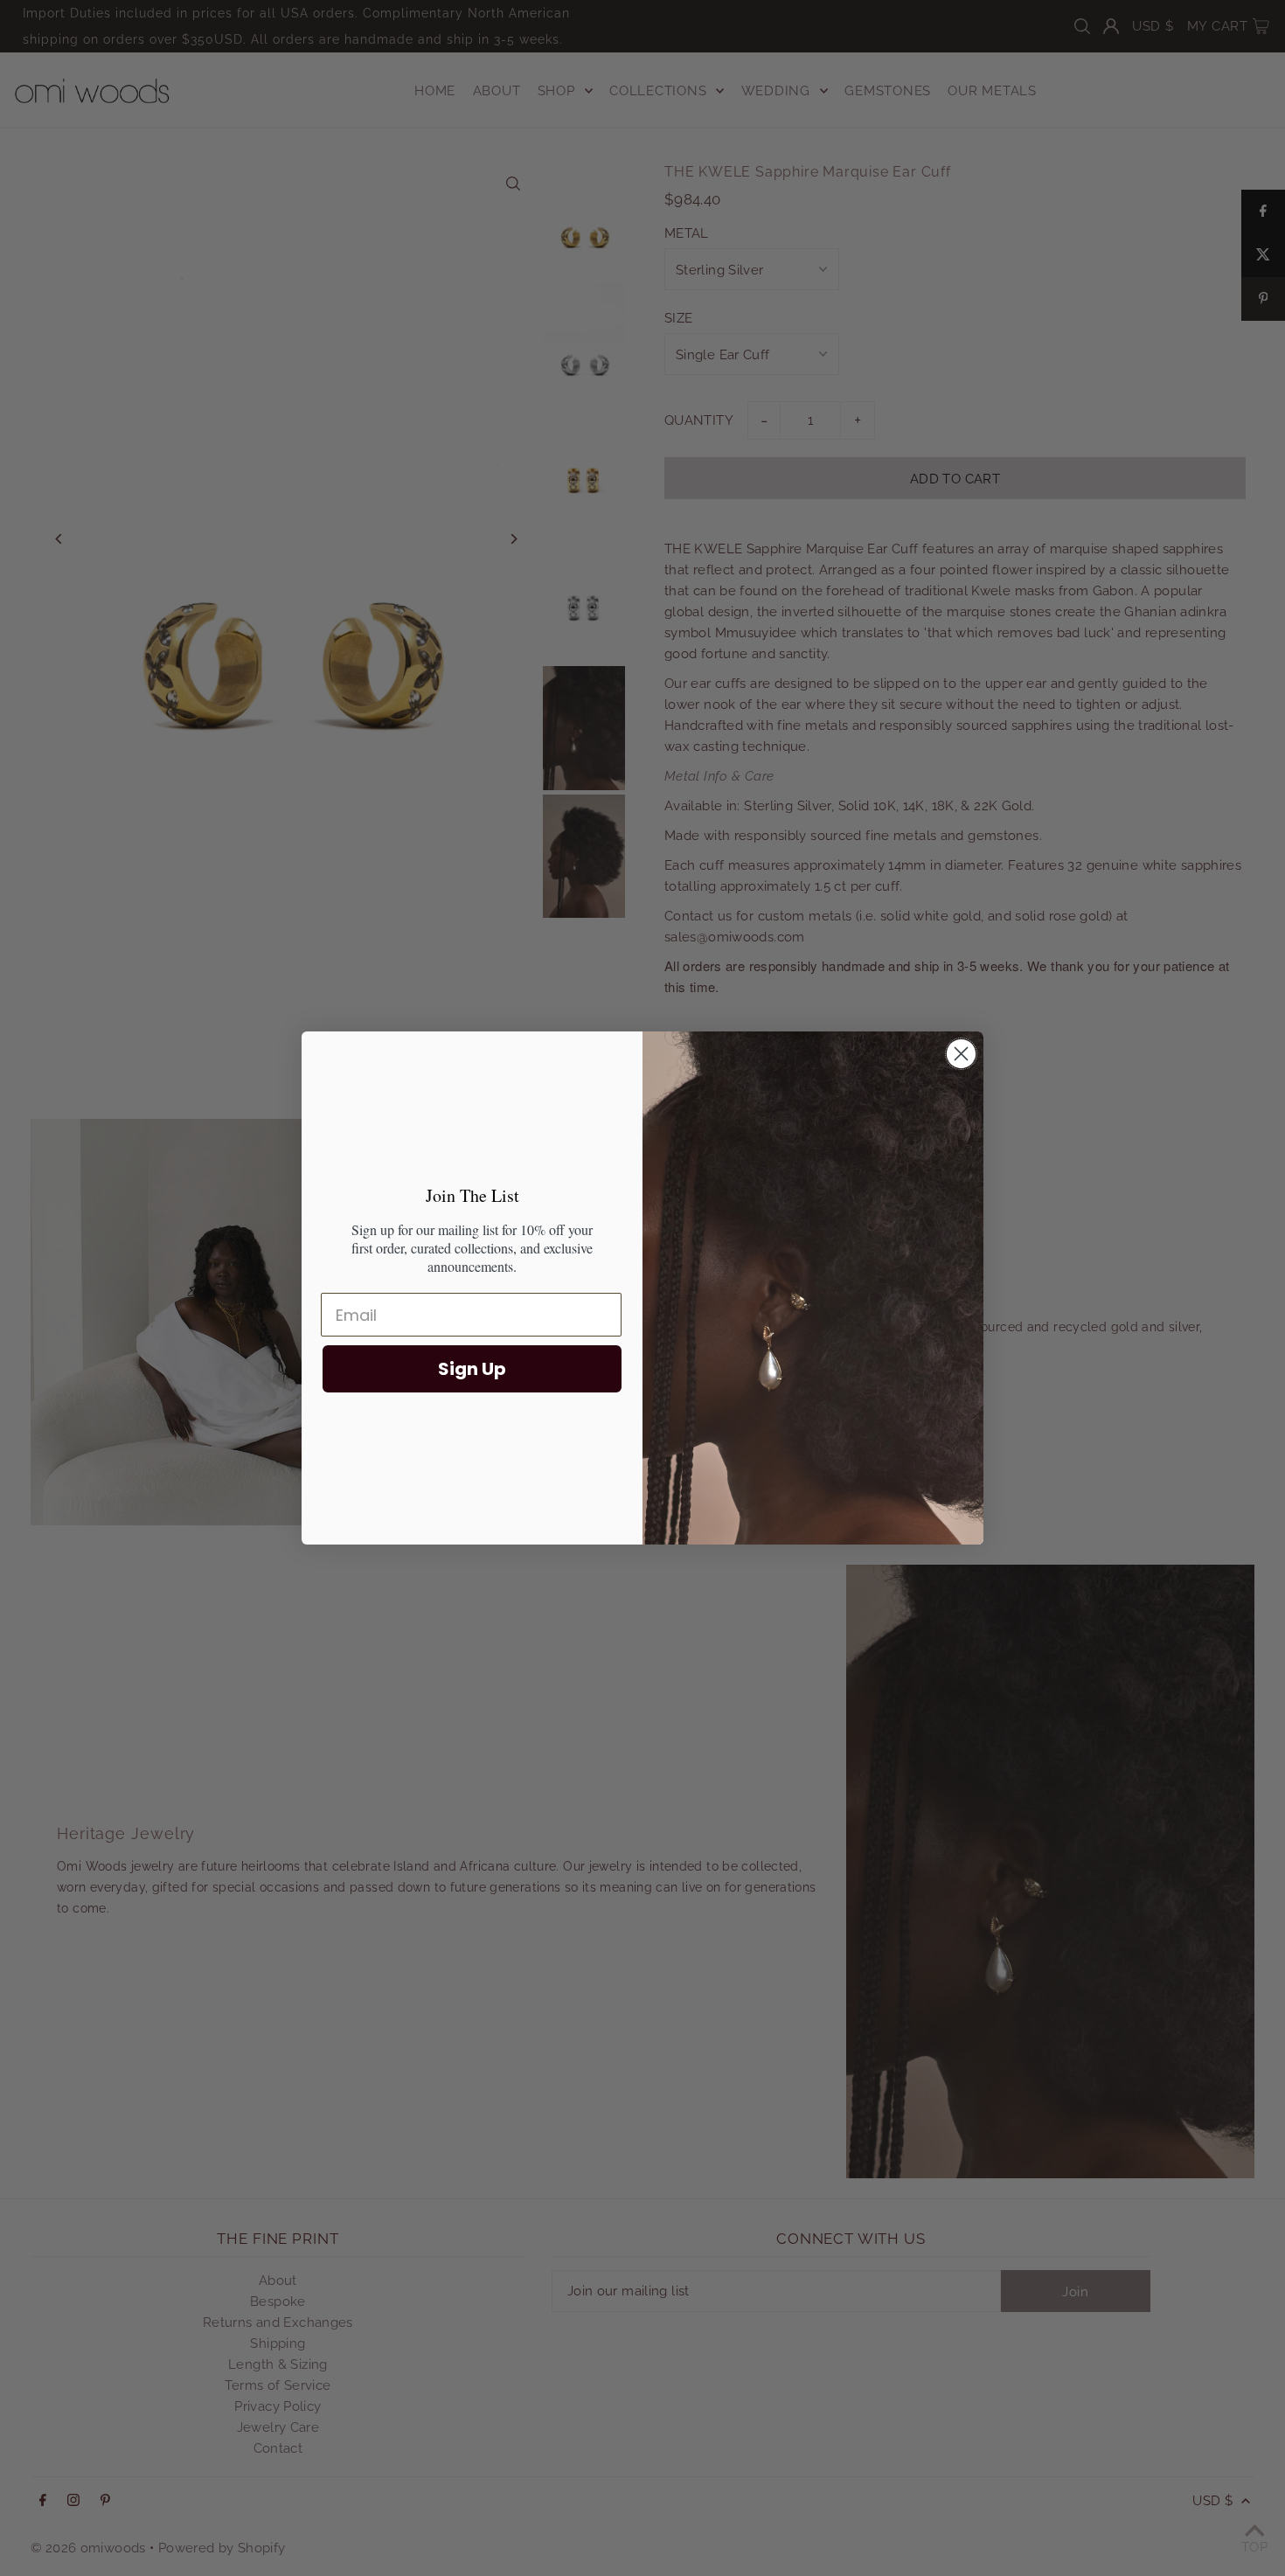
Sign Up (472, 1369)
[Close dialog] (961, 1054)
